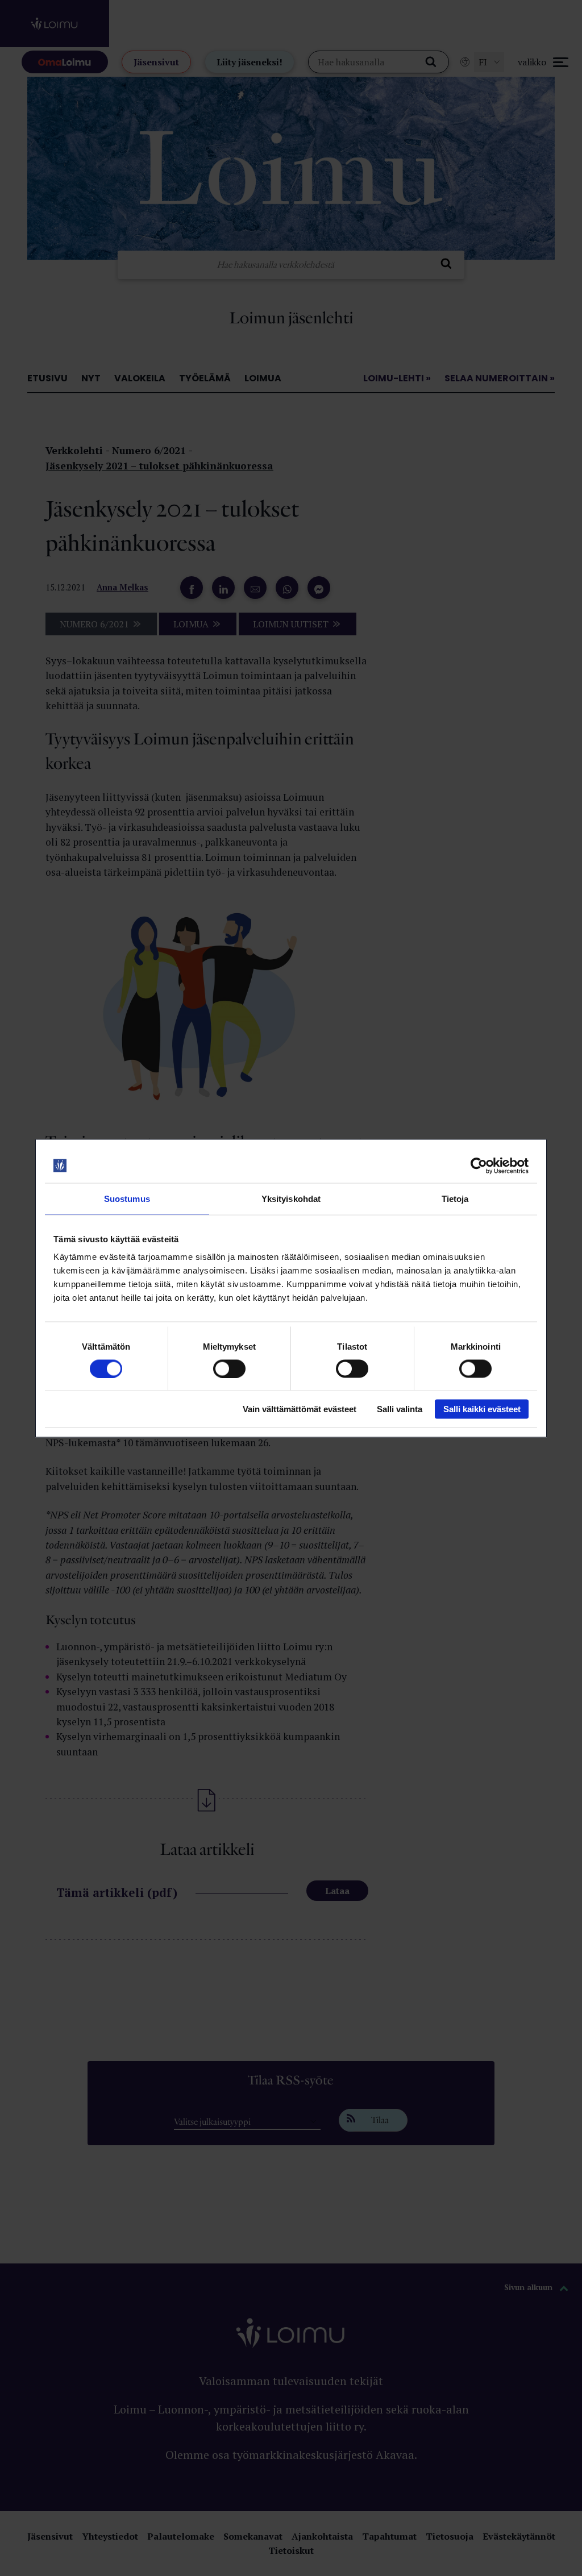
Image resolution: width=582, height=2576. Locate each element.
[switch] (229, 1368)
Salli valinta (400, 1409)
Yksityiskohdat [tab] (291, 1198)
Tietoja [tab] (455, 1198)
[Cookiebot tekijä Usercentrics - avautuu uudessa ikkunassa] (479, 1166)
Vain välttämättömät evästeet (300, 1409)
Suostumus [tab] (127, 1198)
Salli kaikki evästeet (482, 1409)
